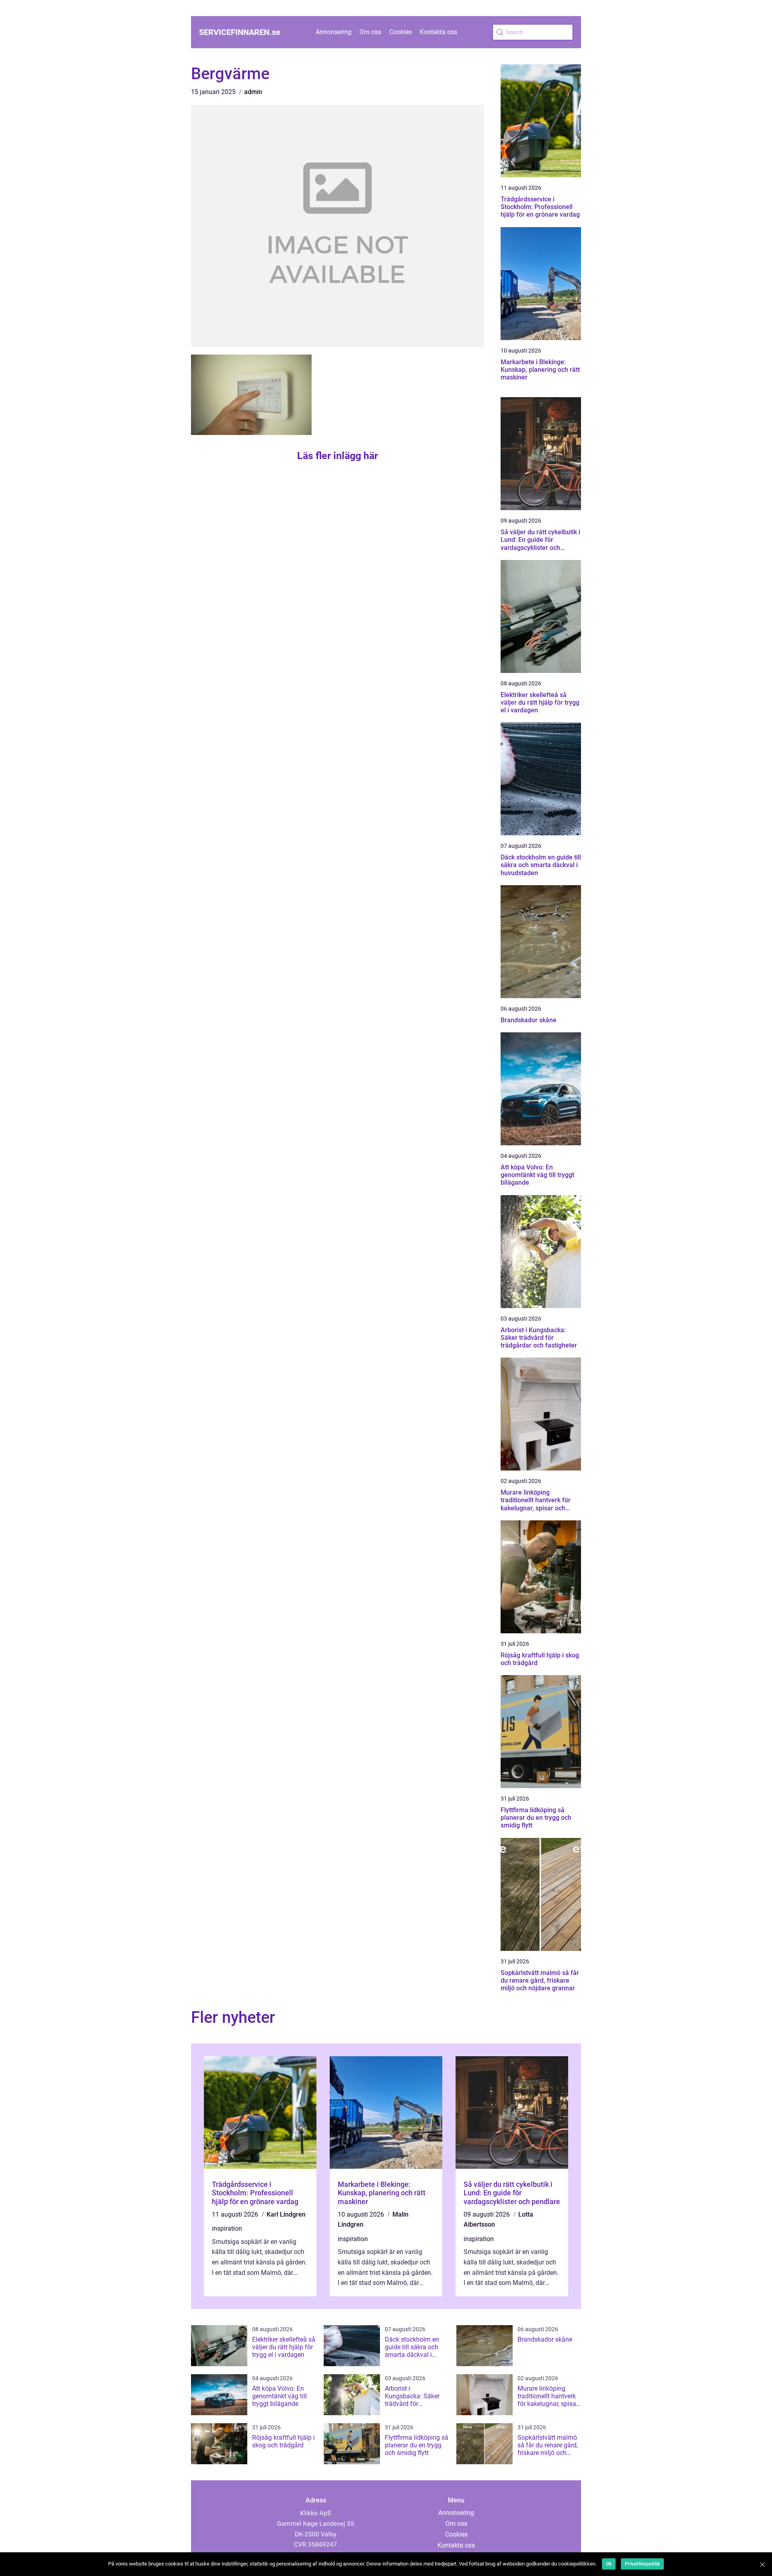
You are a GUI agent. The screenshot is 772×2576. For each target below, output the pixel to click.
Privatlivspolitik (642, 2564)
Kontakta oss (438, 32)
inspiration (227, 2228)
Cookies (400, 32)
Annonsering (334, 32)
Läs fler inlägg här (338, 456)
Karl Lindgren (286, 2214)
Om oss (370, 32)
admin (253, 92)
